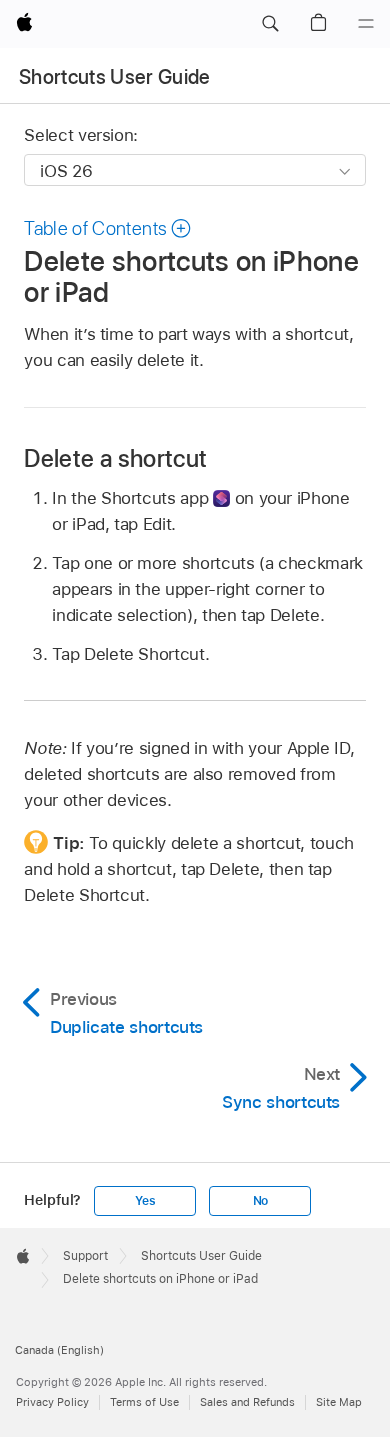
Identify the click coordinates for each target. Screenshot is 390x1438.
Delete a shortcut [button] (115, 458)
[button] (270, 24)
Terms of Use (144, 1402)
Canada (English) (59, 1350)
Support (85, 1256)
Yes (145, 1201)
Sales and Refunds (247, 1402)
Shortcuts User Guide (115, 77)
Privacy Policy (52, 1402)
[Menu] (366, 24)
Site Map (339, 1402)
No (261, 1201)
